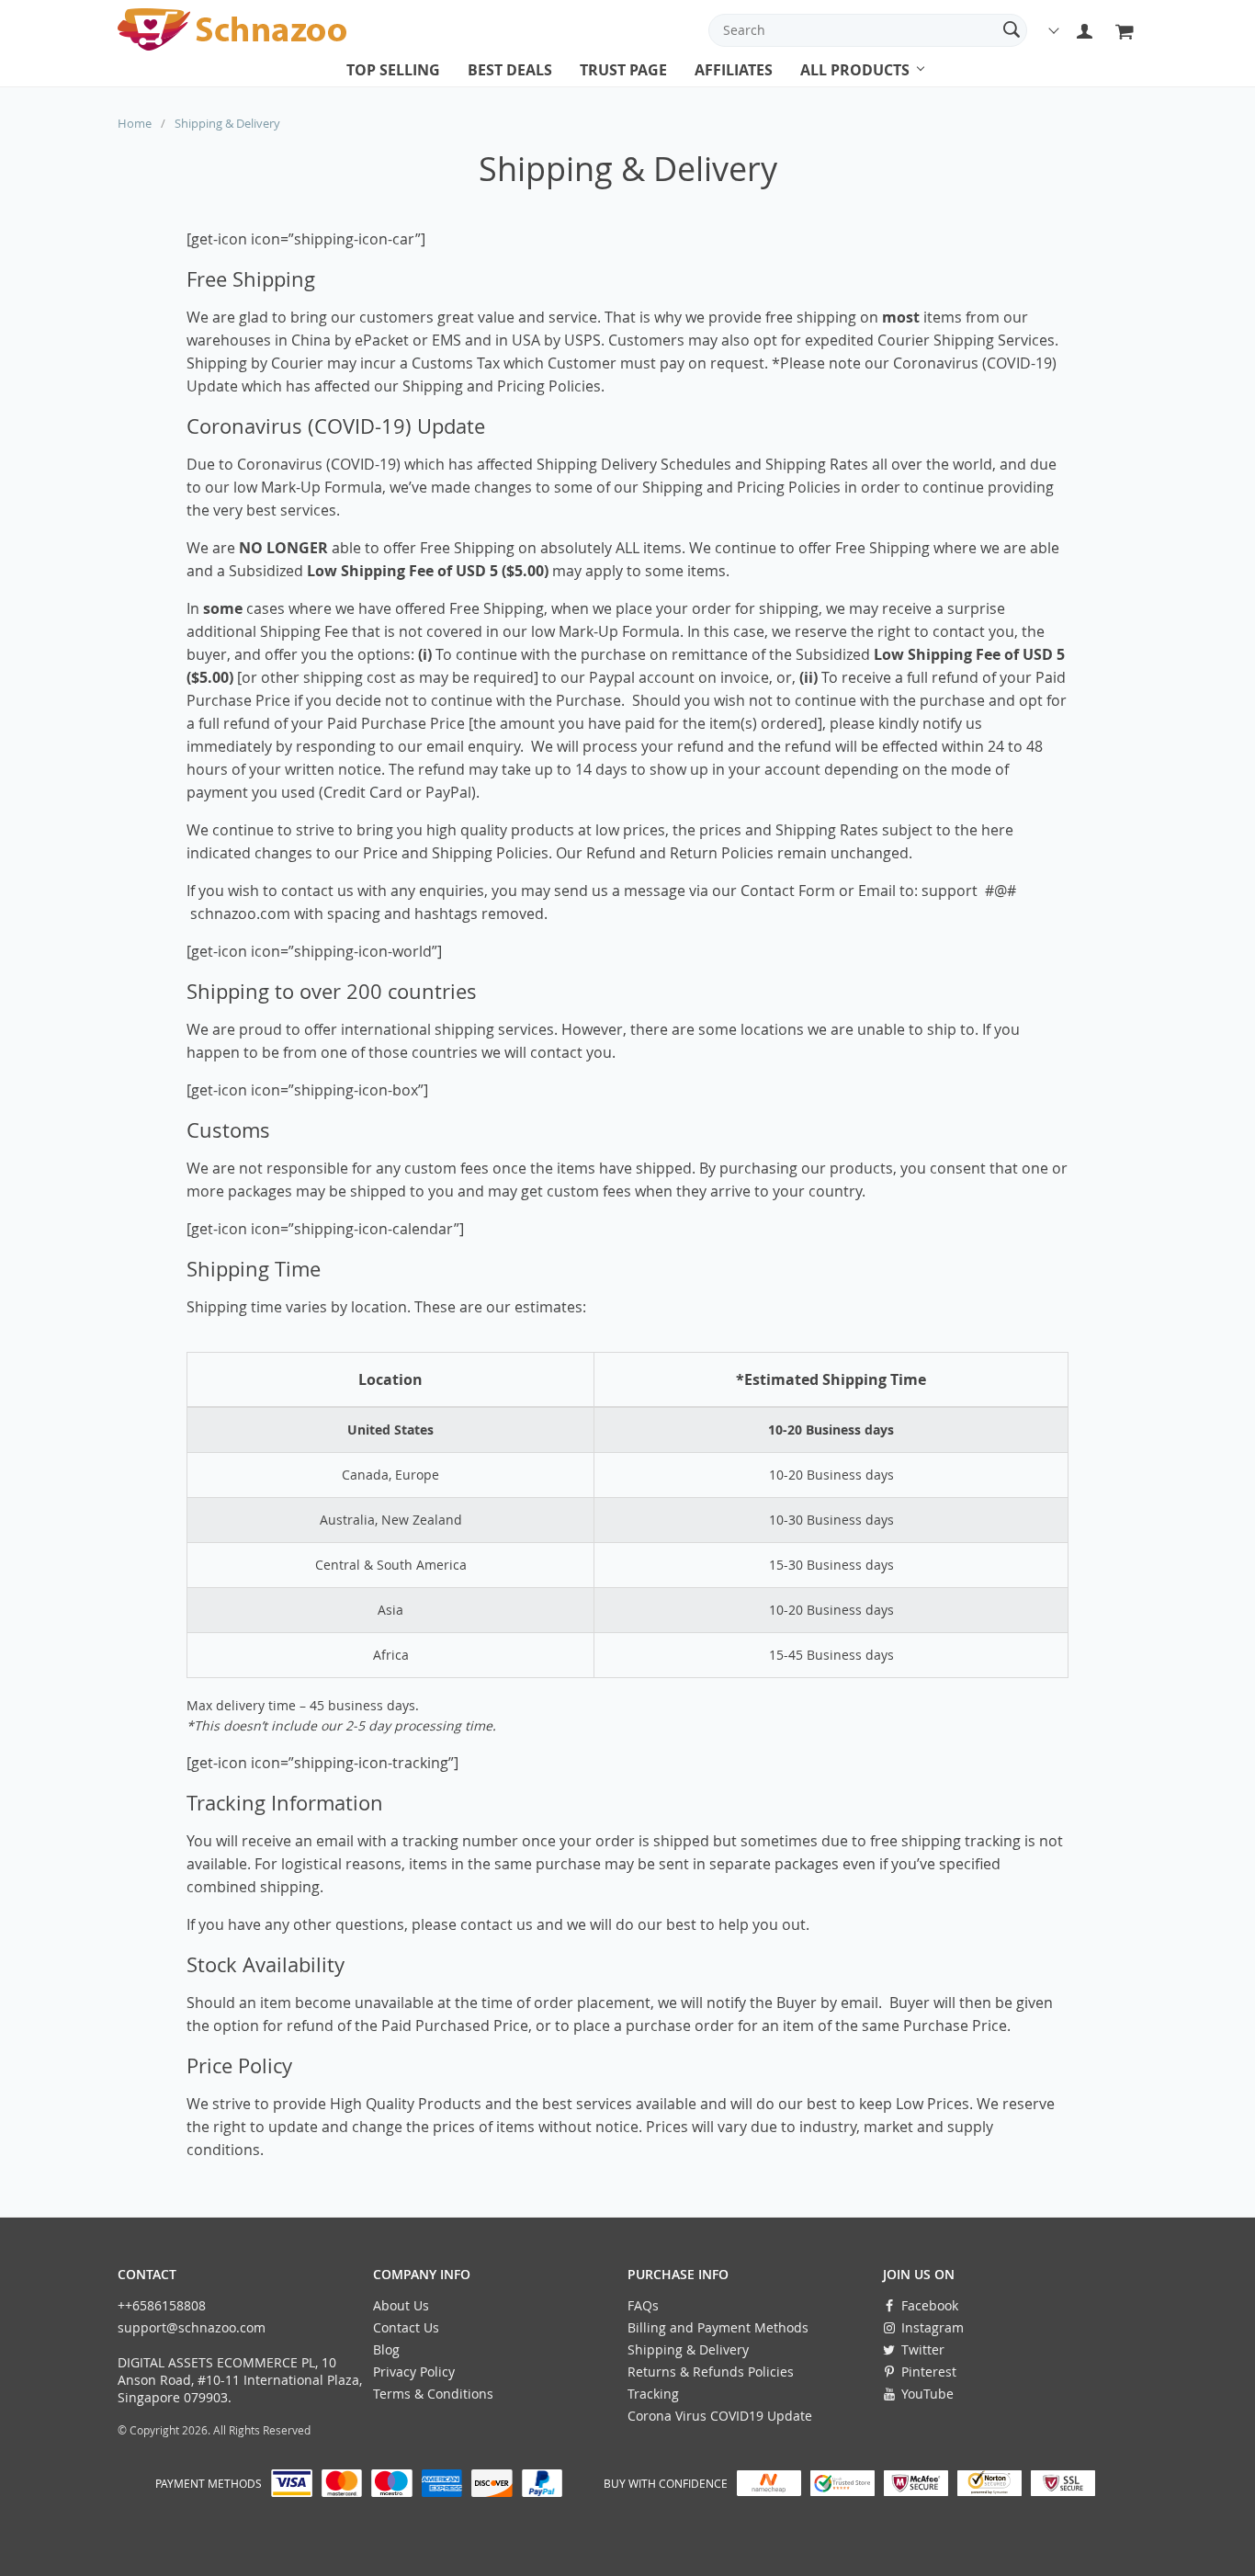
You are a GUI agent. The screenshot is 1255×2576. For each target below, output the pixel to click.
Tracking (653, 2394)
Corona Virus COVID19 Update (720, 2416)
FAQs (643, 2305)
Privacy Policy (414, 2372)
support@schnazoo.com (192, 2327)
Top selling (393, 70)
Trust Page (623, 70)
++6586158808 (162, 2305)
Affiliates (734, 70)
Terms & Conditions (433, 2394)
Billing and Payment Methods (718, 2327)
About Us (401, 2305)
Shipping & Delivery (688, 2349)
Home (135, 123)
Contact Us (406, 2327)
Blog (386, 2349)
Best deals (510, 70)
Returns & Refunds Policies (711, 2372)
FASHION (829, 87)
